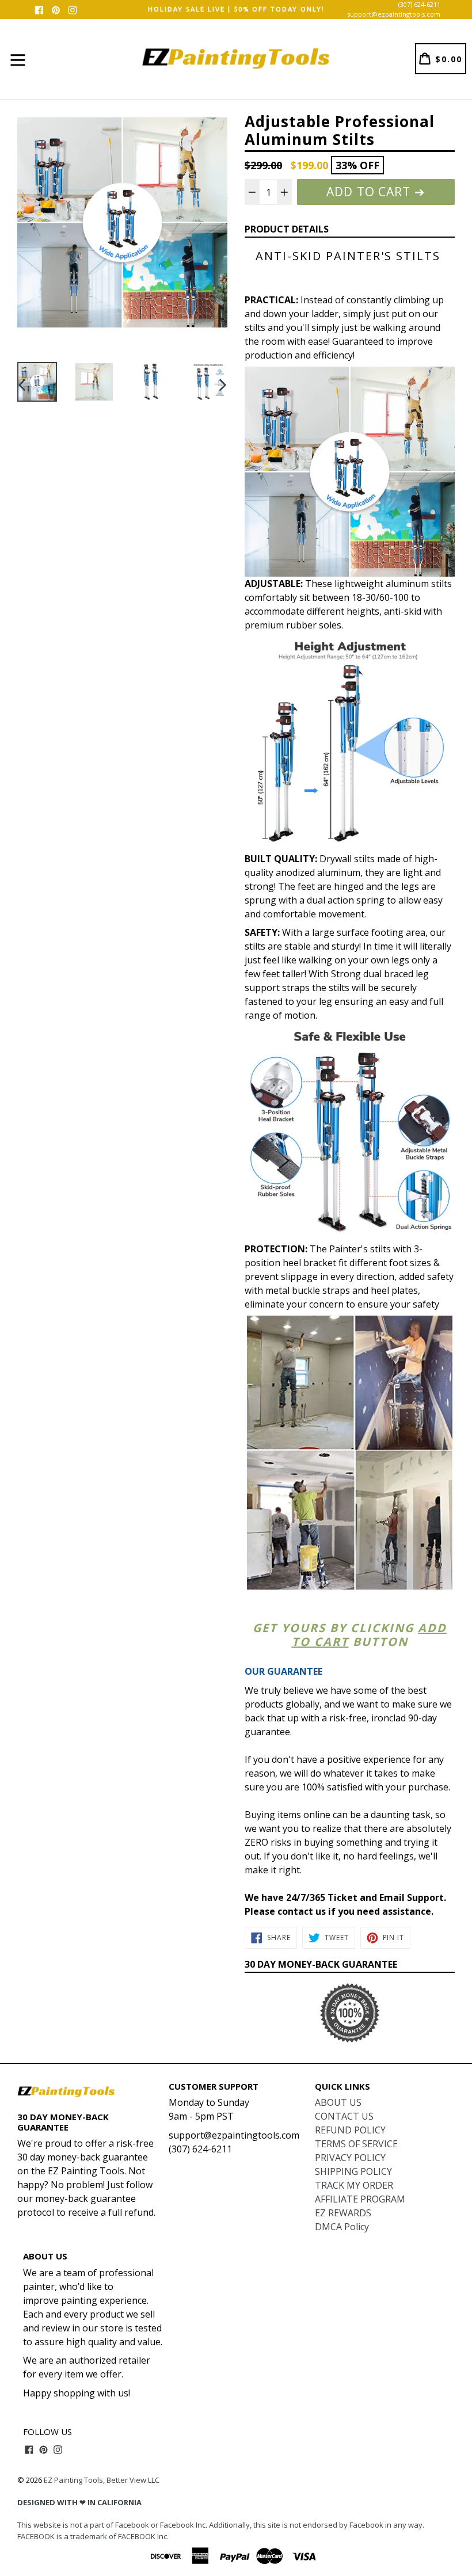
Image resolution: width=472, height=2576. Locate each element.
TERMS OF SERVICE (356, 2144)
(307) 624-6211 (419, 4)
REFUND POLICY (350, 2130)
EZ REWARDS (343, 2213)
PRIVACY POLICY (350, 2158)
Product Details (287, 229)
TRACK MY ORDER (354, 2185)
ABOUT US (338, 2102)
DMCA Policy (342, 2227)
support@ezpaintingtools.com (394, 14)
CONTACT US (344, 2116)
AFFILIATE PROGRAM (360, 2199)
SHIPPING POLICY (353, 2171)
